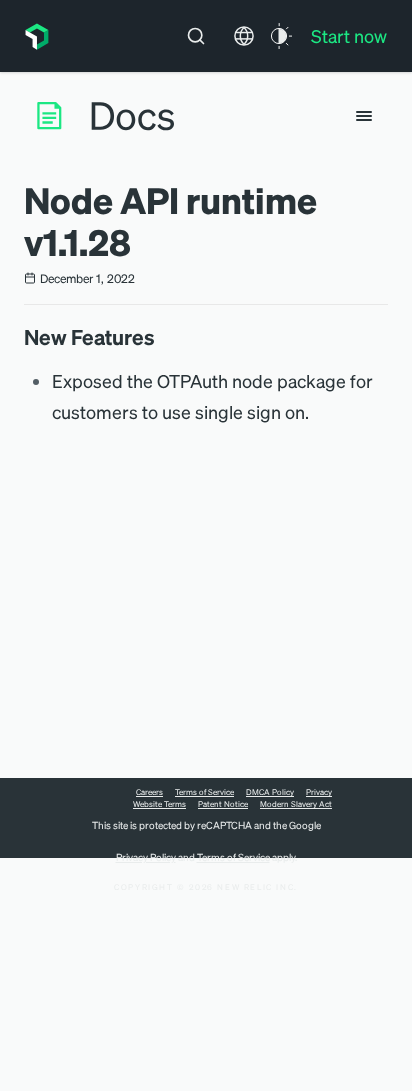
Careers (149, 792)
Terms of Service (204, 792)
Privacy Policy (146, 857)
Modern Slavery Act (296, 804)
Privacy (319, 792)
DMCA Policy (270, 792)
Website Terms (159, 804)
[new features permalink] (165, 337)
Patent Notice (223, 804)
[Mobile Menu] (364, 116)
